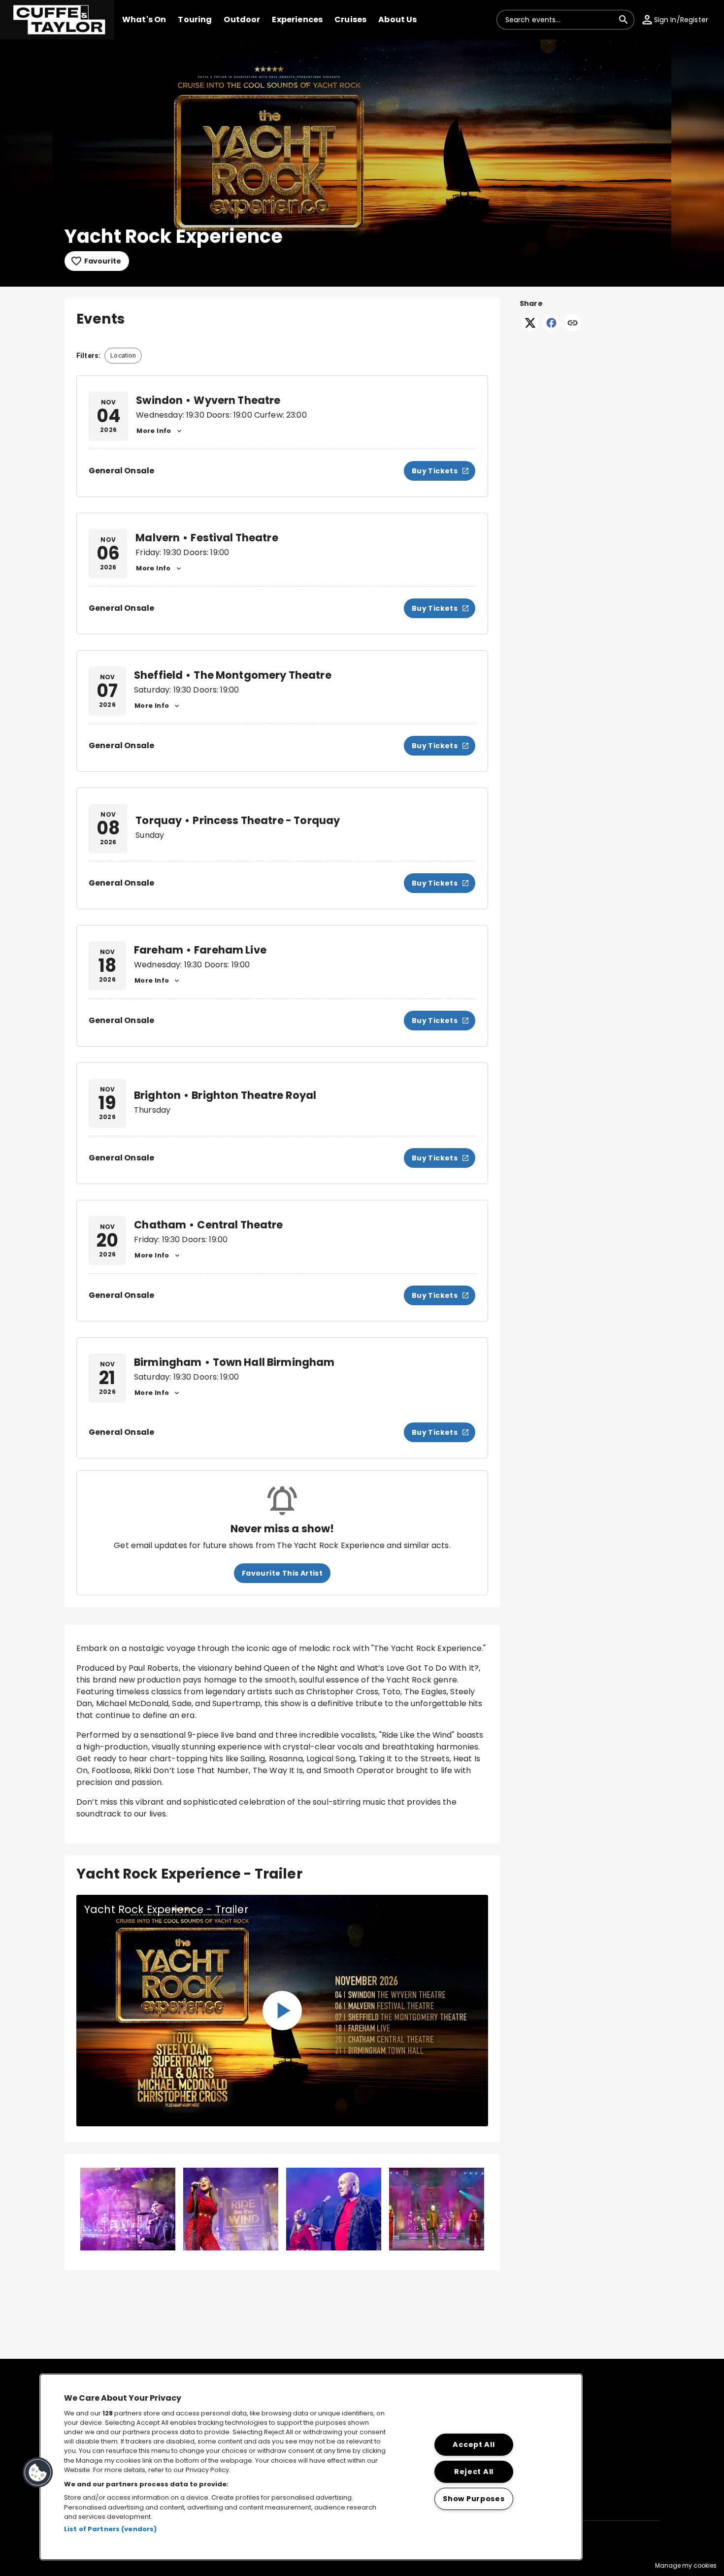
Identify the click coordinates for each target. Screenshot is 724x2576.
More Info (154, 431)
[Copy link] (573, 324)
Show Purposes (474, 2499)
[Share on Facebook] (551, 329)
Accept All (474, 2444)
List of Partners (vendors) (110, 2529)
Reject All (474, 2472)
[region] (311, 2467)
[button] (57, 20)
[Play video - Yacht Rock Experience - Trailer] (282, 2011)
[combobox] (559, 20)
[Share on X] (530, 329)
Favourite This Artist (282, 1573)
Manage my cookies (686, 2565)
